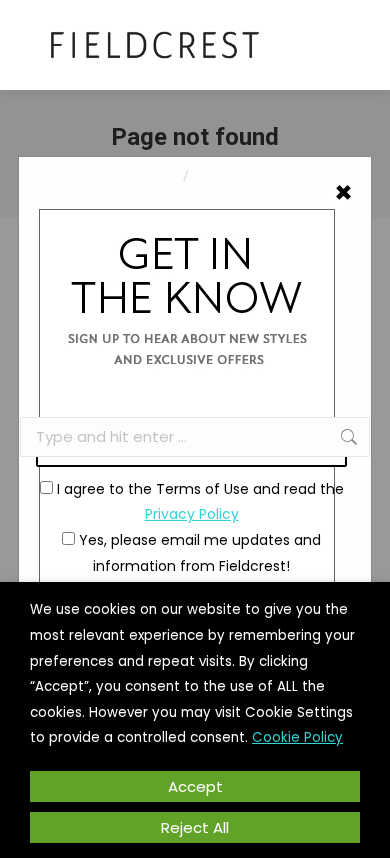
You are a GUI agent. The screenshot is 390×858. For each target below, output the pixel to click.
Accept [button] (195, 786)
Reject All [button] (195, 827)
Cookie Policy (297, 737)
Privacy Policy (192, 514)
